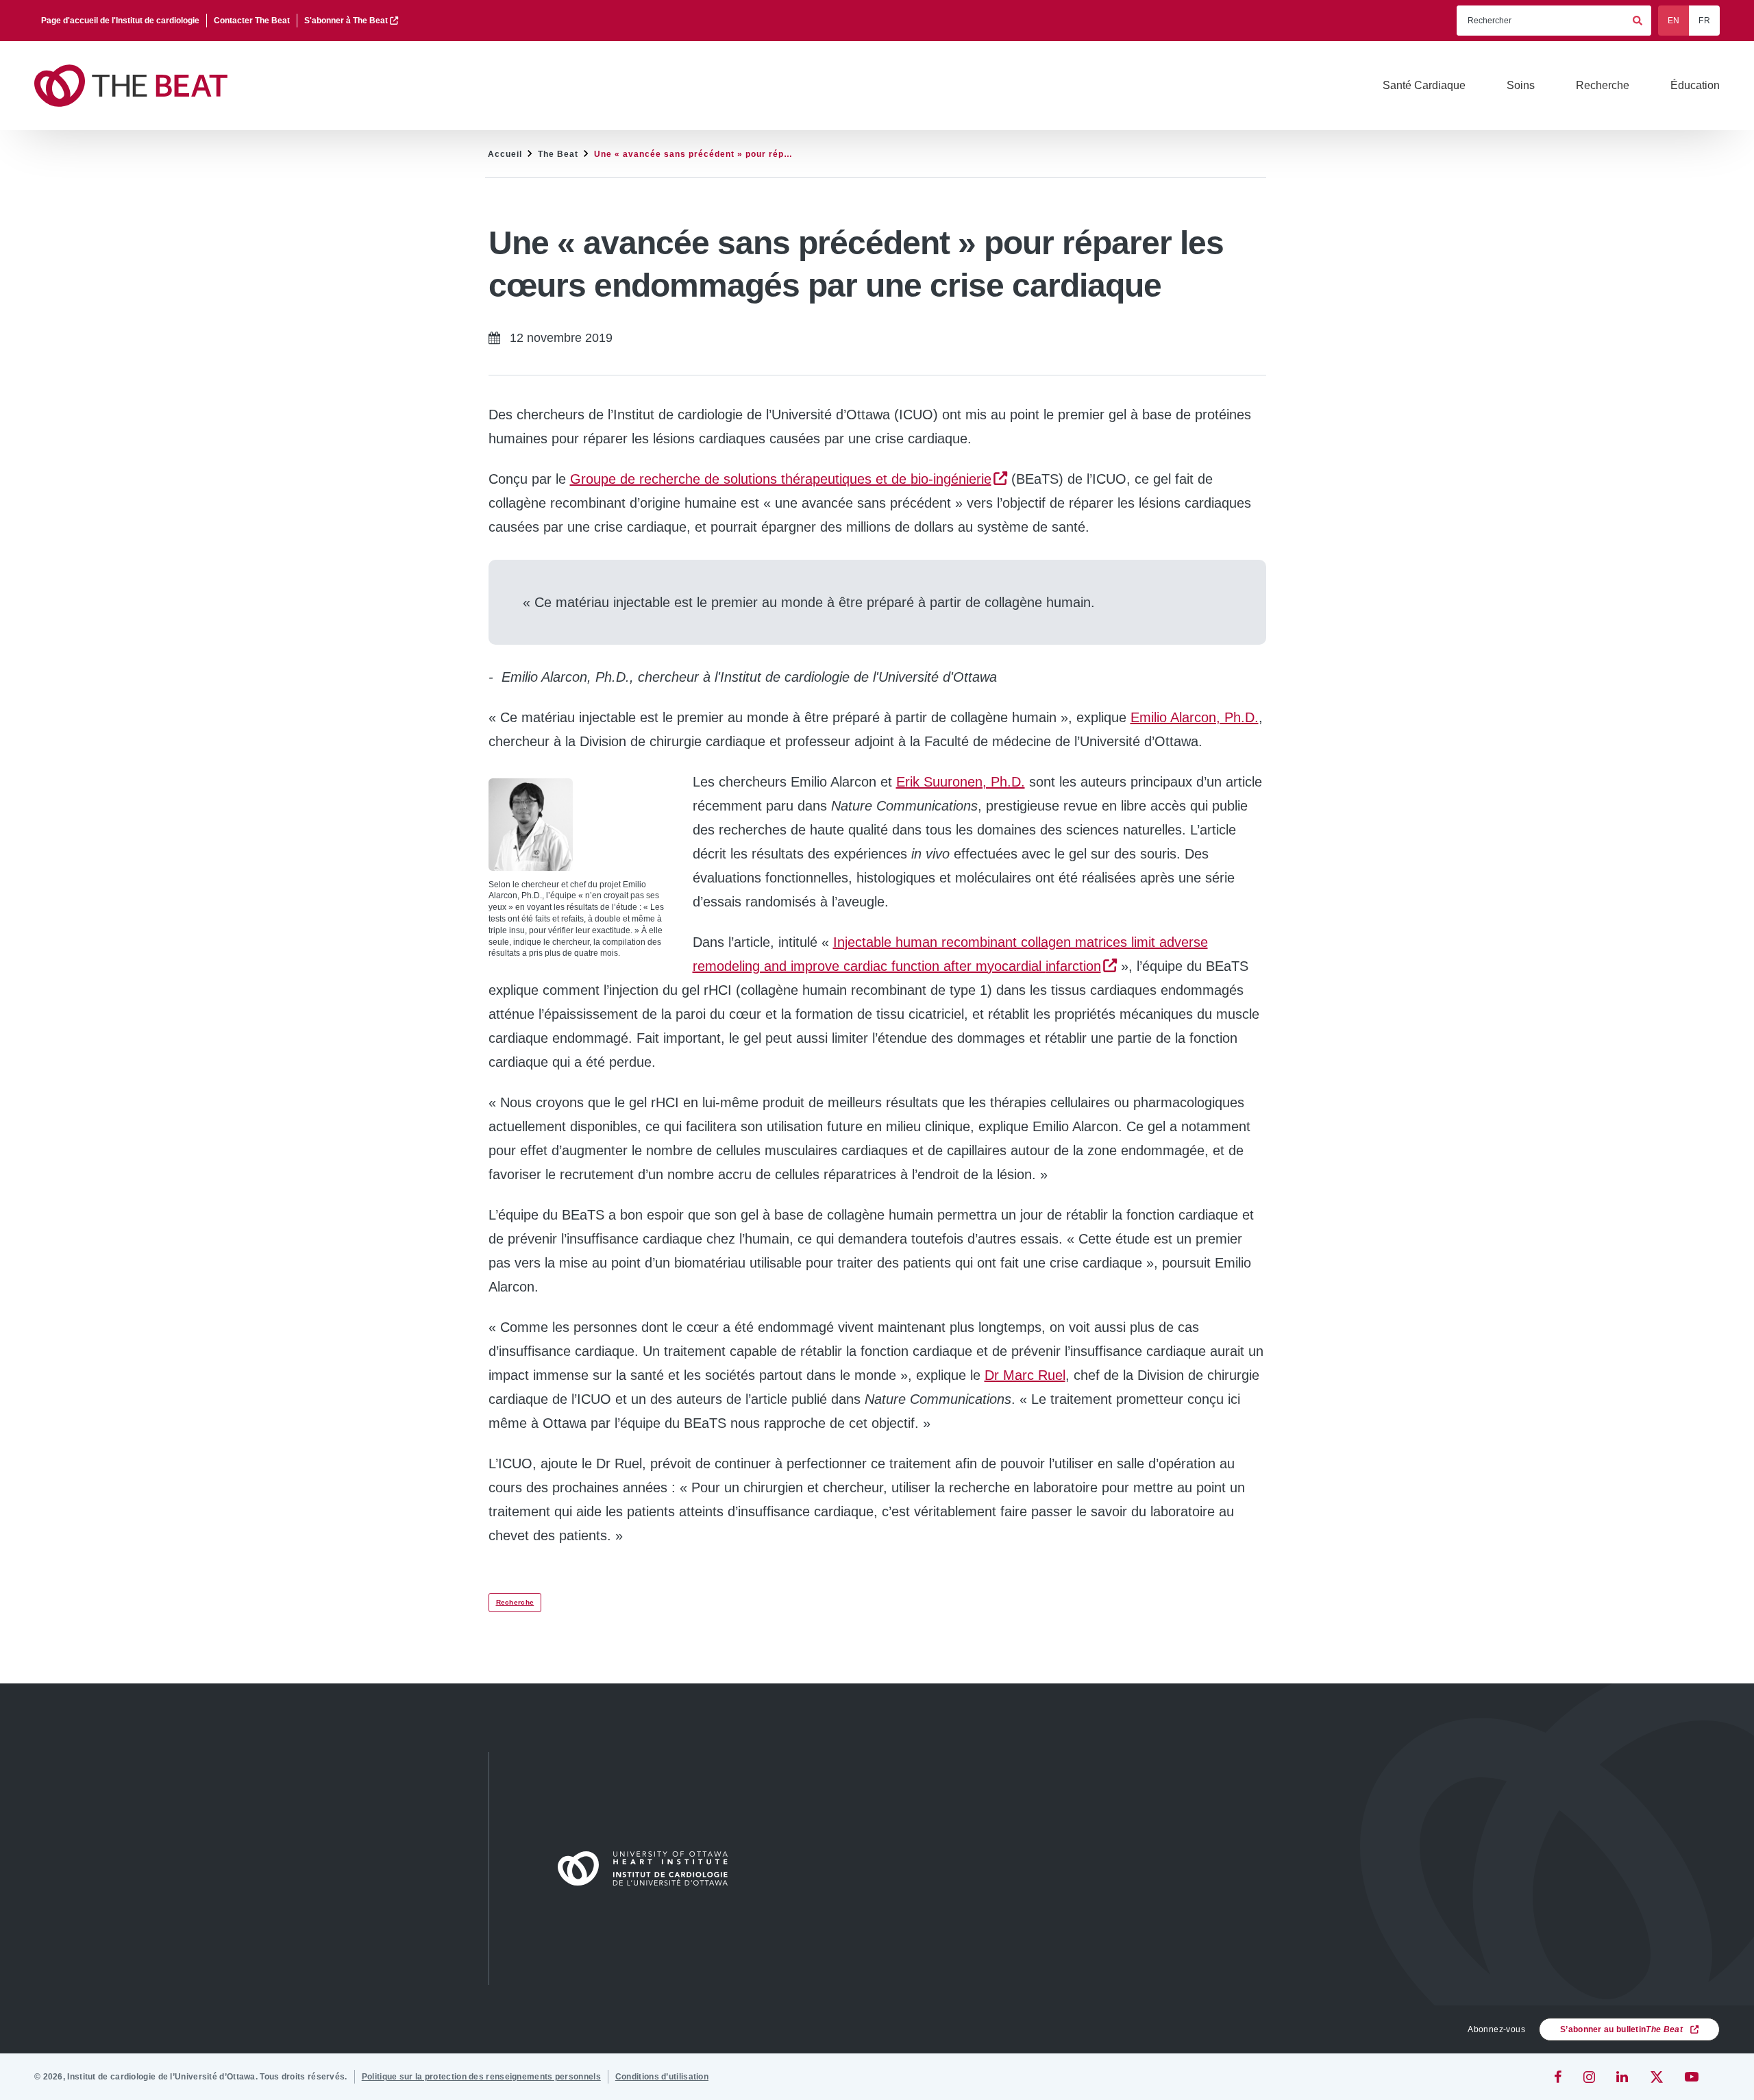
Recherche (515, 1602)
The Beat (558, 154)
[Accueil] (649, 1868)
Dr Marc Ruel (1025, 1375)
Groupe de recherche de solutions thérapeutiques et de (781, 479)
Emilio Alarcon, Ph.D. (1195, 717)
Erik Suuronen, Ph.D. (961, 782)
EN (1674, 21)
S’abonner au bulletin (1621, 2029)
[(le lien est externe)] (1559, 2077)
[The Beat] (137, 86)
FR (1704, 21)
